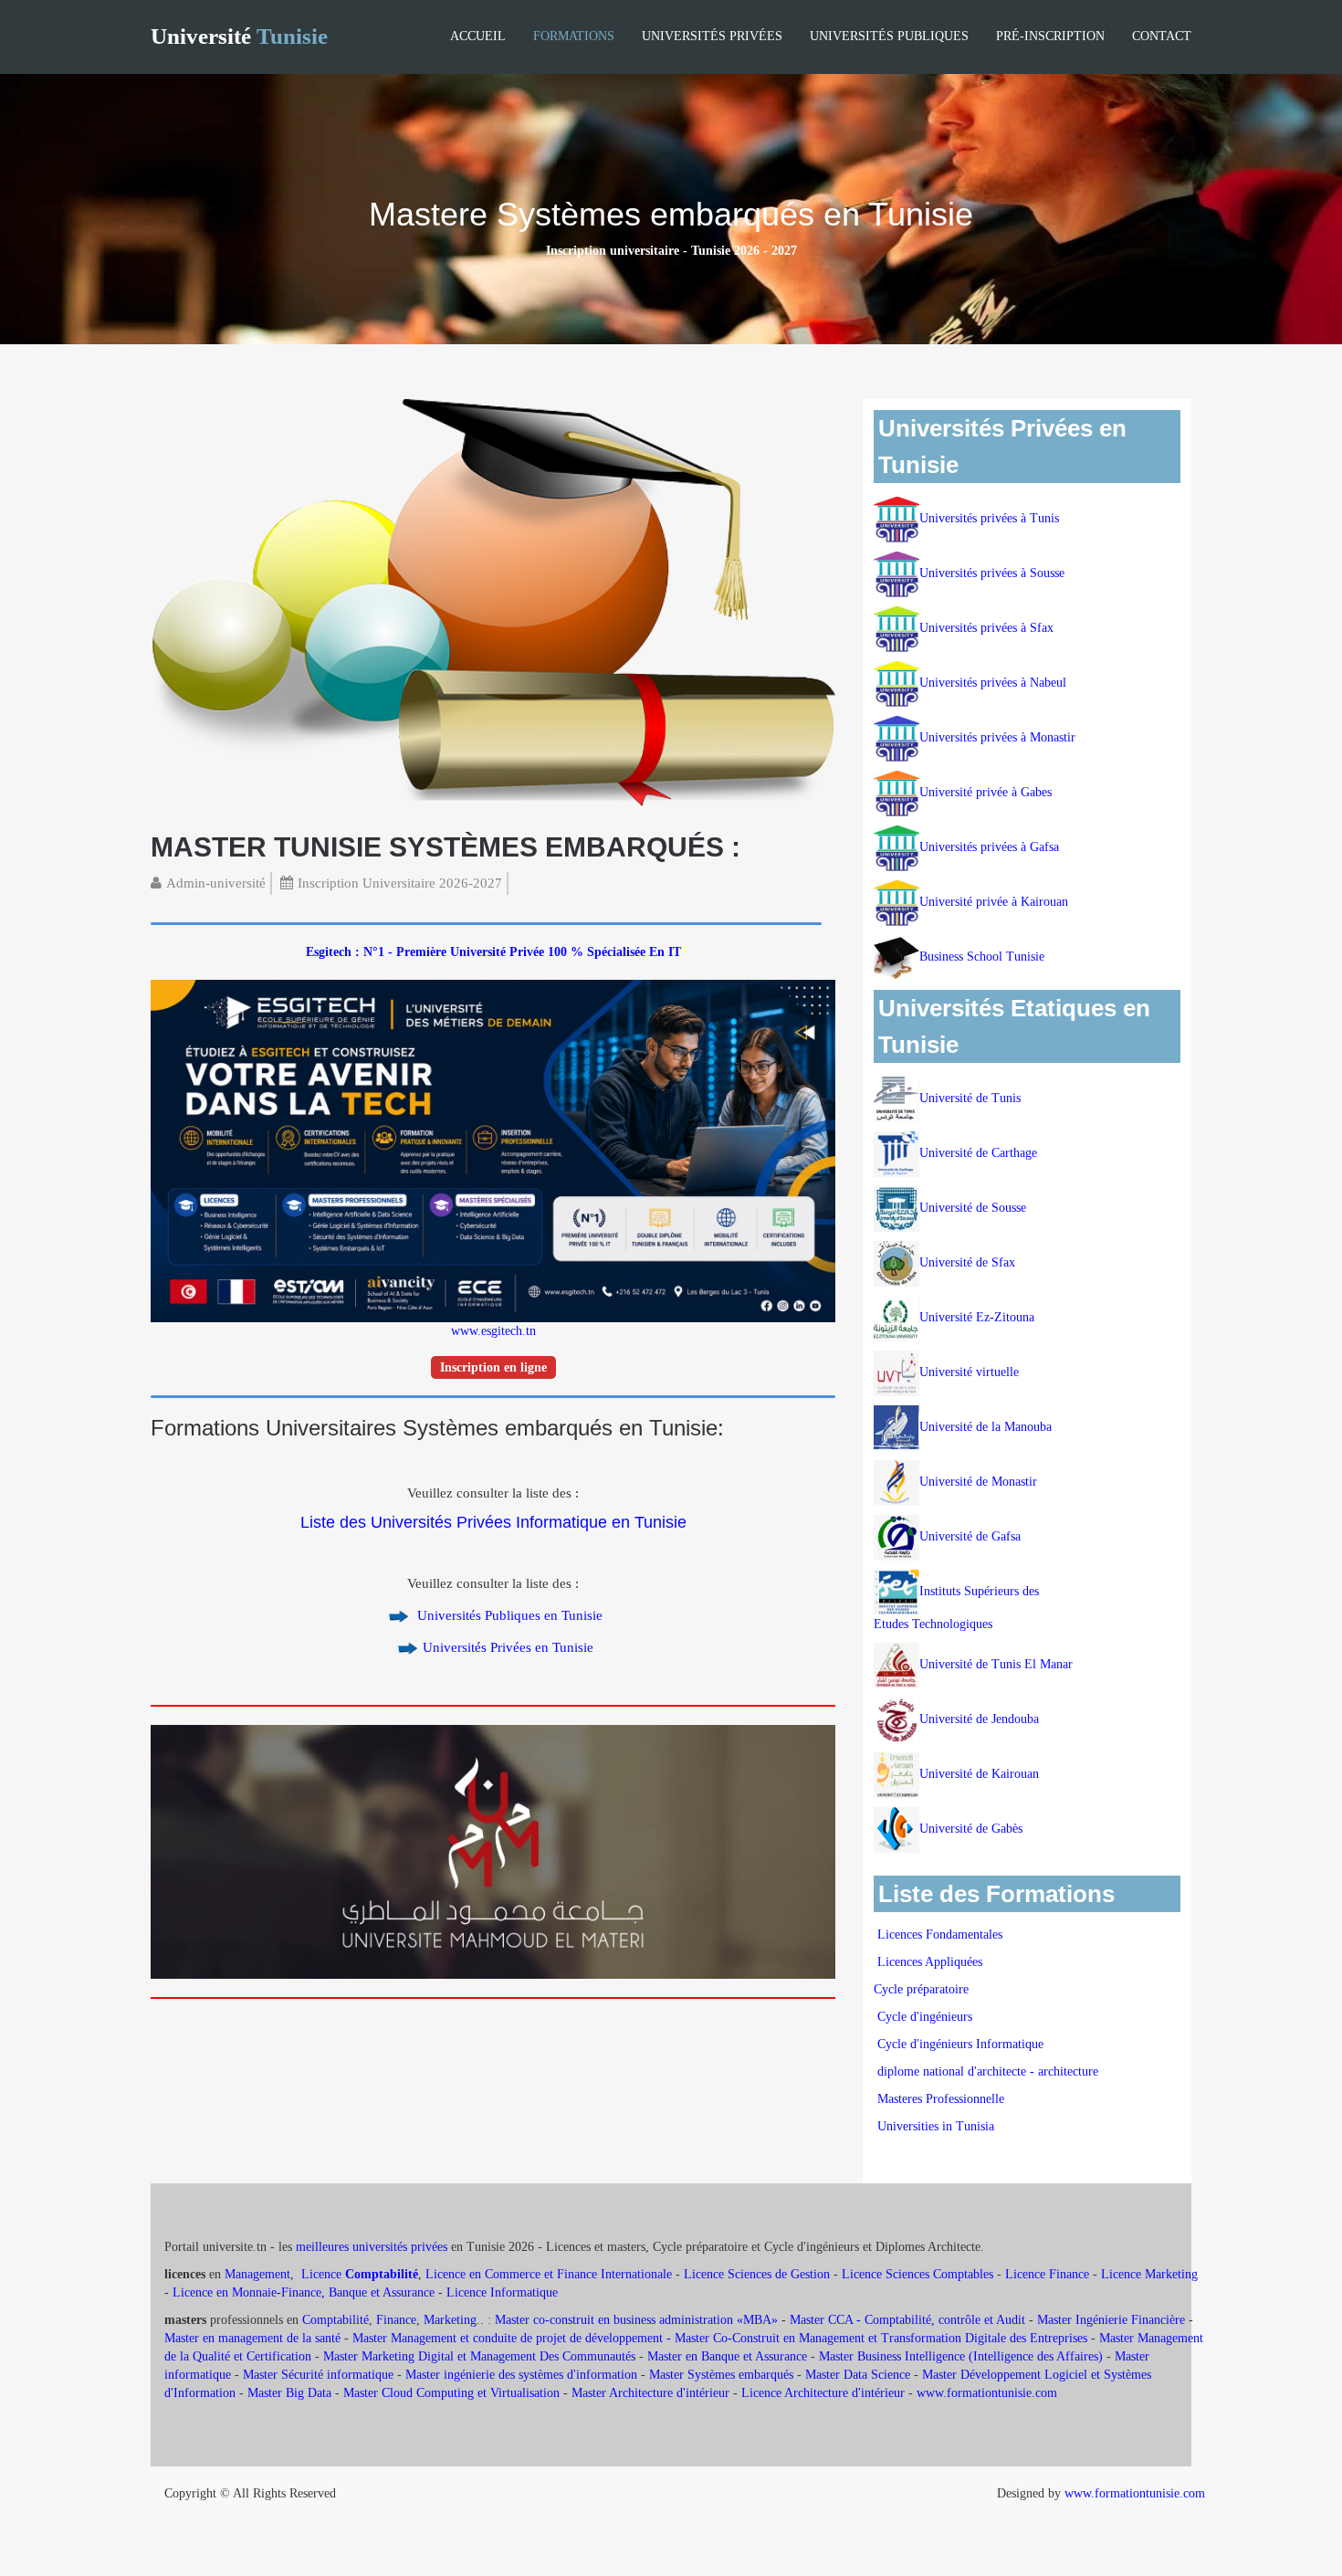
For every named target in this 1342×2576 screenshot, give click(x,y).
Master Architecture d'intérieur (652, 2393)
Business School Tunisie (982, 957)
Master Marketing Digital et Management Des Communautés (479, 2356)
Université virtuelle (971, 1372)
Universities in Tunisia (936, 2126)
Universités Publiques (889, 36)
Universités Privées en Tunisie (508, 1647)
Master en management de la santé (252, 2338)
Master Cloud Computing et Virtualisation (451, 2393)
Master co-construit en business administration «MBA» (636, 2320)
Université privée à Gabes (986, 792)
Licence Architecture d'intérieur (825, 2393)
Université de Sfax (967, 1262)
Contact (1162, 36)
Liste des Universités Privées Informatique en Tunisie (493, 1522)
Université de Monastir (978, 1482)
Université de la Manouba (986, 1427)
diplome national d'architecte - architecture (988, 2071)
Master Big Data (289, 2393)
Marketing (450, 2320)
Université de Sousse (973, 1208)
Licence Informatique (502, 2292)
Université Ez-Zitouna (977, 1317)
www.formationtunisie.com (987, 2393)
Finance (396, 2320)
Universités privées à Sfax (986, 628)
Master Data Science (858, 2375)
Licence (360, 2274)
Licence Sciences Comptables (917, 2274)
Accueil (478, 36)
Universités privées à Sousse (992, 573)
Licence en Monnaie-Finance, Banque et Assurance (304, 2292)
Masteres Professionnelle (941, 2099)
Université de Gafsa (970, 1536)
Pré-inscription (1050, 36)
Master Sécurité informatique (318, 2375)
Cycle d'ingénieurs (925, 2017)
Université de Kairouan (979, 1774)
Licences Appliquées (930, 1962)
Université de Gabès (971, 1829)
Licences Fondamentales (940, 1935)
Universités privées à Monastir (997, 737)
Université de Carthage (978, 1153)
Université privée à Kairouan (994, 902)
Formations (574, 36)
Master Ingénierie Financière (1111, 2320)
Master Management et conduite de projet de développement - (514, 2338)
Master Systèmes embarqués (721, 2375)
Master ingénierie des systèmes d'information (521, 2375)
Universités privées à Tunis (989, 518)
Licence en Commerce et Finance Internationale (549, 2274)
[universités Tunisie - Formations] (493, 604)
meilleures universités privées (372, 2247)
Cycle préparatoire (923, 1989)
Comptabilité (335, 2320)
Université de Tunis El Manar (998, 1664)
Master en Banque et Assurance (727, 2356)
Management (257, 2274)
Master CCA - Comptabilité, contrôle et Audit (907, 2320)
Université (239, 36)
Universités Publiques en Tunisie (508, 1615)
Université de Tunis (970, 1098)
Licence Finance (1047, 2274)
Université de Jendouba (981, 1719)
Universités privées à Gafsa (989, 847)
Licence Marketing (1149, 2274)
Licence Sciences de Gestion (757, 2274)
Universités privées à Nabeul (993, 683)
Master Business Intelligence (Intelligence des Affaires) (961, 2356)
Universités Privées (712, 36)
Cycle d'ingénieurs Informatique (960, 2044)
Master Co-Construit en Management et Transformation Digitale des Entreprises (881, 2338)
